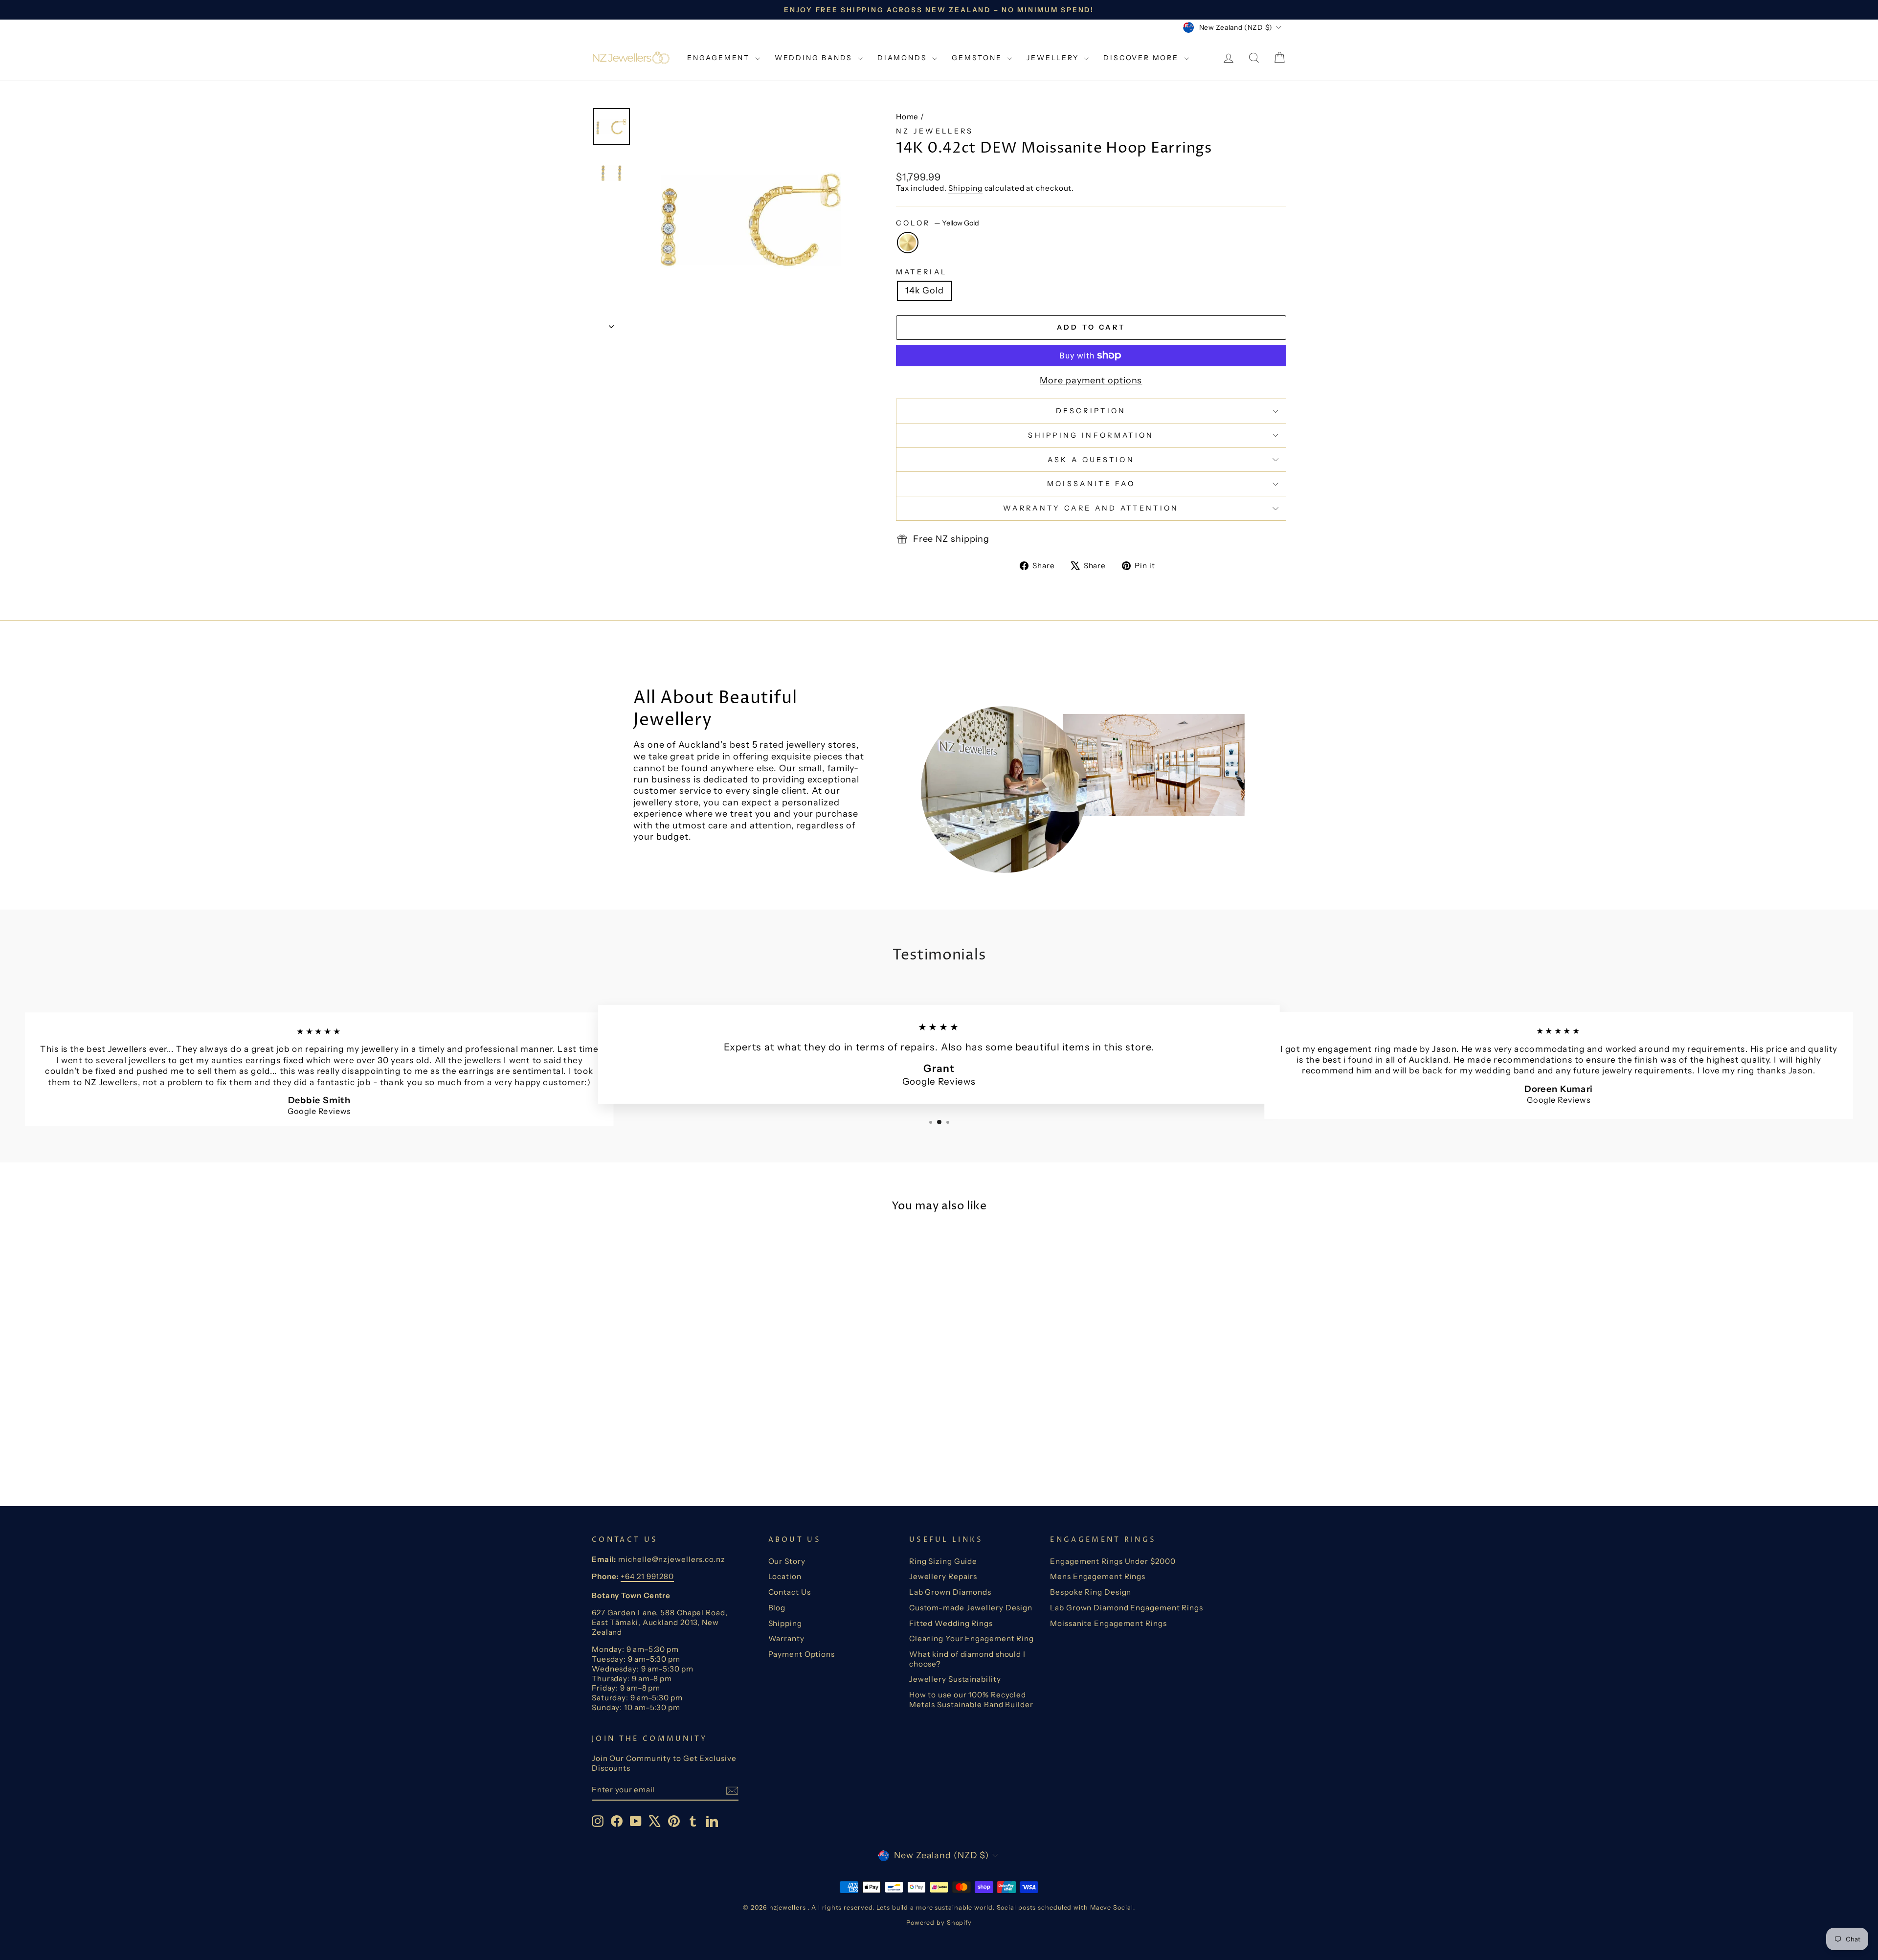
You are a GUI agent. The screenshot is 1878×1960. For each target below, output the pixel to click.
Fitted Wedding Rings (951, 1623)
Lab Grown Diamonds (950, 1592)
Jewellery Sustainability (955, 1679)
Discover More (1142, 58)
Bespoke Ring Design (1091, 1592)
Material (922, 272)
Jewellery (1054, 58)
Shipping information (1091, 435)
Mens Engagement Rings (1098, 1576)
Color (938, 223)
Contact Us (790, 1592)
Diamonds (904, 58)
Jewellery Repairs (943, 1576)
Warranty (786, 1638)
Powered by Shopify (939, 1923)
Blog (777, 1608)
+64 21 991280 (647, 1576)
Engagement (720, 58)
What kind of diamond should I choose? (967, 1659)
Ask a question (1091, 460)
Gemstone (978, 58)
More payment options (1091, 380)
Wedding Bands (815, 58)
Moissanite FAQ (1091, 484)
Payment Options (802, 1654)
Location (785, 1576)
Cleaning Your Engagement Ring (972, 1638)
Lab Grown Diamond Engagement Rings (1127, 1608)
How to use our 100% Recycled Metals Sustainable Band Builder (971, 1700)
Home (907, 117)
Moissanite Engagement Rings (1108, 1623)
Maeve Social (1112, 1907)
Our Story (787, 1561)
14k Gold (925, 290)
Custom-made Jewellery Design (971, 1608)
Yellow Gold (908, 243)
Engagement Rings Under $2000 (1113, 1561)
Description (1091, 411)
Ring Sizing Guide (943, 1561)
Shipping (965, 188)
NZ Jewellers (935, 131)
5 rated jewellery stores (805, 745)
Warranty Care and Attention (1091, 508)
